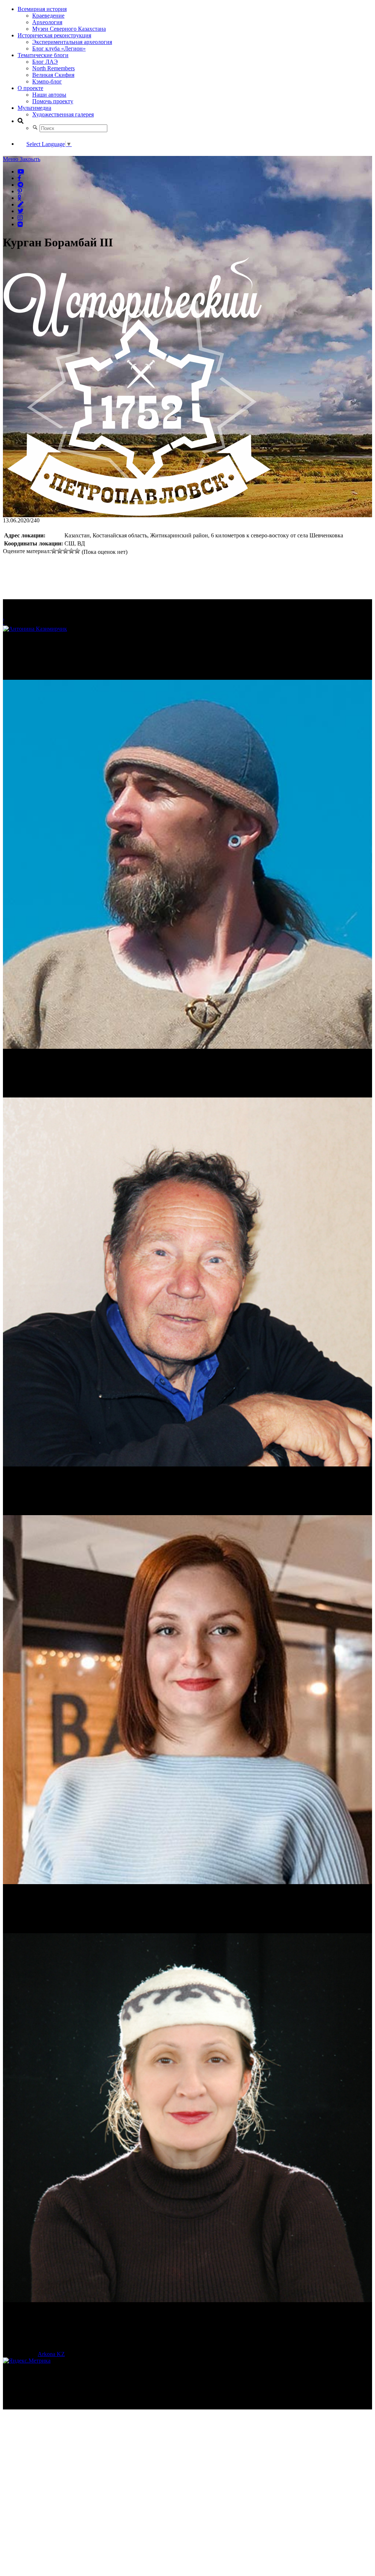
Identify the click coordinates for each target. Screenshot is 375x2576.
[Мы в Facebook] (19, 178)
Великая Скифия (53, 75)
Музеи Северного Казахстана (69, 29)
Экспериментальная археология (72, 42)
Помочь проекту (53, 101)
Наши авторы (49, 95)
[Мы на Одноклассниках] (19, 198)
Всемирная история (42, 9)
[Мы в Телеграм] (21, 184)
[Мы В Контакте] (20, 224)
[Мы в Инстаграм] (20, 217)
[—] (137, 514)
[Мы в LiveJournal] (21, 204)
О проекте (30, 88)
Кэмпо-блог (47, 81)
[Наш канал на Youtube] (21, 171)
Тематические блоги (43, 55)
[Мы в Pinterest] (20, 191)
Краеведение (48, 16)
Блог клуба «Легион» (59, 49)
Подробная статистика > (67, 2406)
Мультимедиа (34, 108)
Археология (47, 22)
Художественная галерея (63, 114)
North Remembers (53, 68)
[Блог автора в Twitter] (21, 211)
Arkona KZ (51, 2354)
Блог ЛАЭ (45, 62)
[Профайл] (187, 865)
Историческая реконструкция (54, 35)
